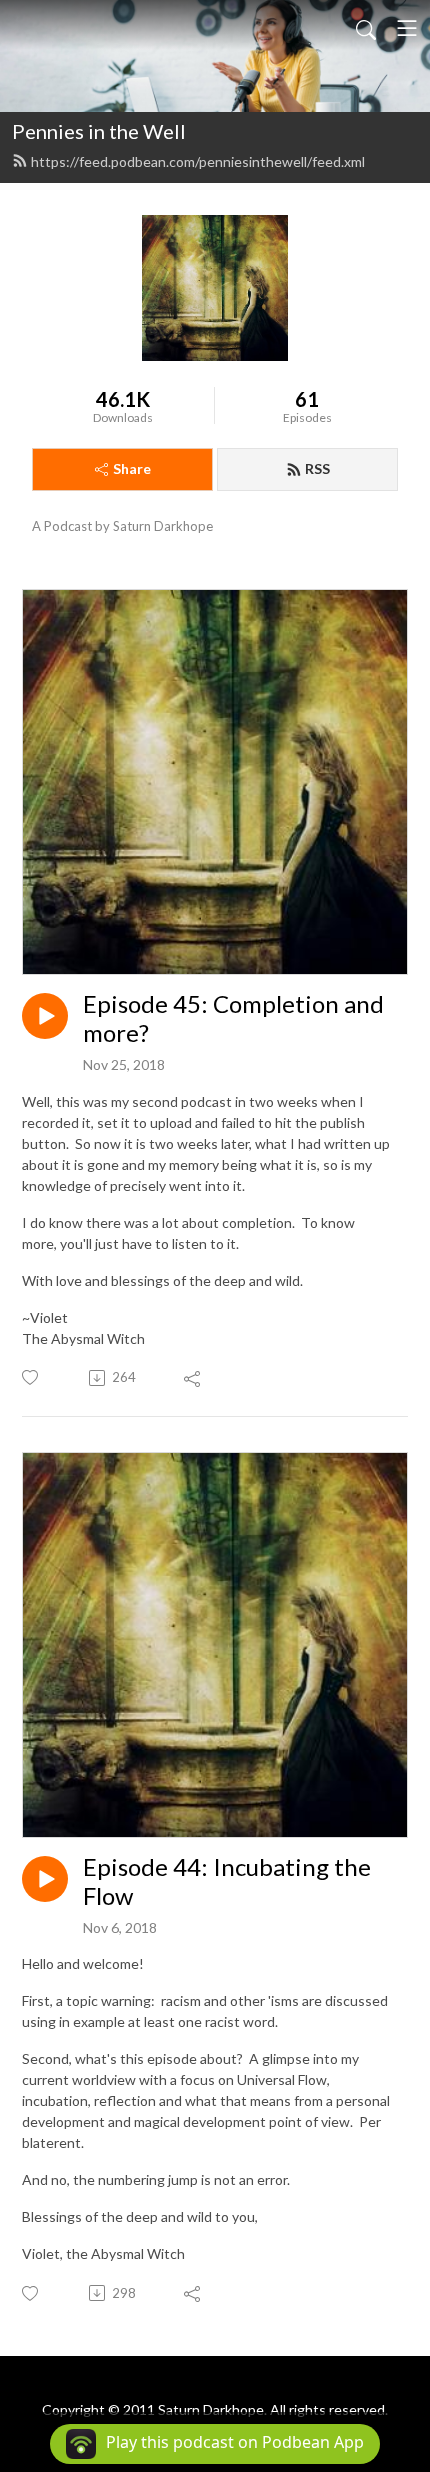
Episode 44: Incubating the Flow (227, 1881)
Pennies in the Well (99, 131)
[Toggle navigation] (407, 28)
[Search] (366, 28)
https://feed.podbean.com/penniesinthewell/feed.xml (198, 161)
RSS (317, 468)
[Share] (193, 1378)
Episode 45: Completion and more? (233, 1018)
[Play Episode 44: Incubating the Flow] (45, 1879)
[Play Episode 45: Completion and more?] (45, 1016)
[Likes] (31, 1377)
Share (132, 468)
